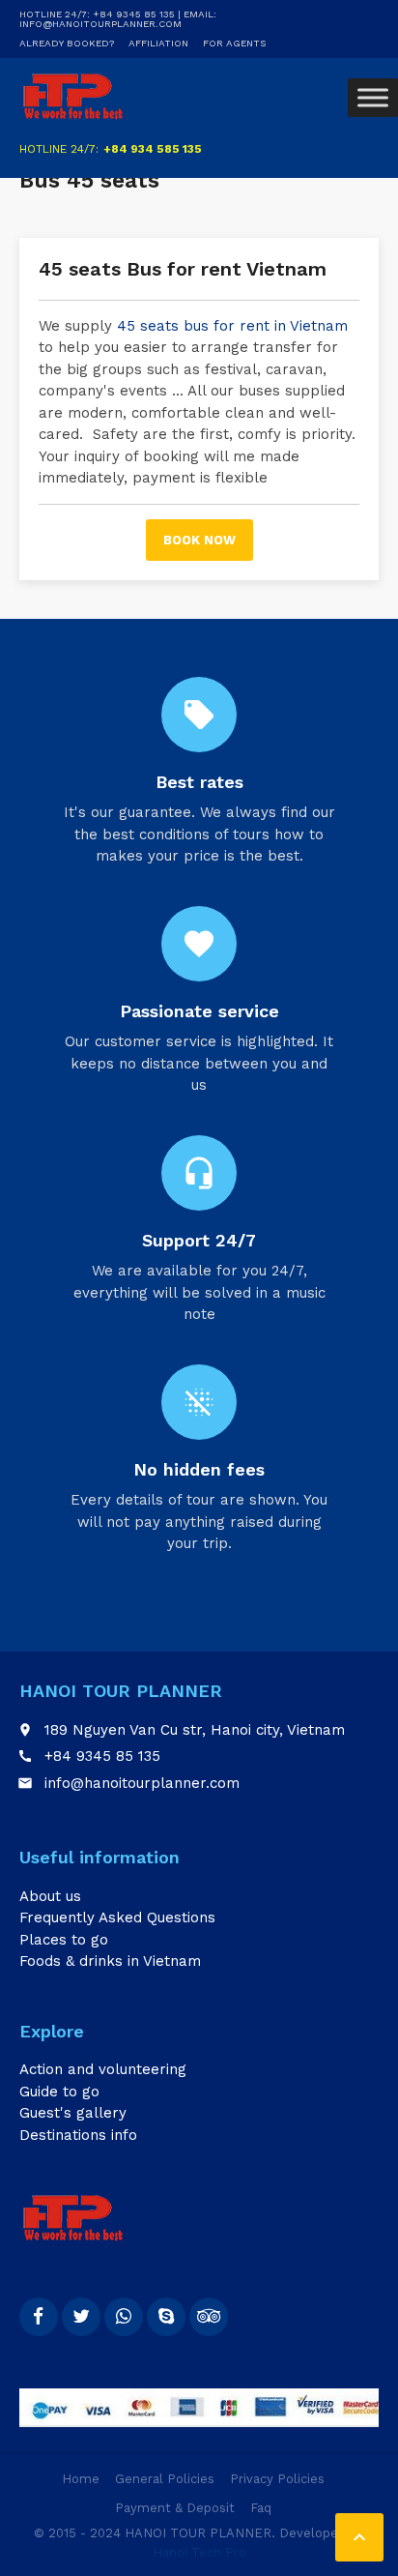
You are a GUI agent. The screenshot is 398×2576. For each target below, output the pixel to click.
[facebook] (39, 2317)
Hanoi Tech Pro (199, 2552)
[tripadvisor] (209, 2317)
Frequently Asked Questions (117, 1917)
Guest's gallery (73, 2113)
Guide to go (59, 2092)
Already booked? (67, 43)
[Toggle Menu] (373, 97)
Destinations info (78, 2135)
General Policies (165, 2479)
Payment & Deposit (175, 2508)
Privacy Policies (277, 2479)
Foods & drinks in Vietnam (110, 1961)
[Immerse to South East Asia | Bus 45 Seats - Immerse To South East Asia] (73, 97)
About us (50, 1896)
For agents (234, 43)
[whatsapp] (124, 2317)
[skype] (166, 2317)
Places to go (64, 1940)
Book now (199, 540)
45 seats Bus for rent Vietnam (183, 269)
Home (81, 2479)
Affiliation (158, 43)
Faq (261, 2508)
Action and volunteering (103, 2069)
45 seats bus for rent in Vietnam (230, 326)
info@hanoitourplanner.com (142, 1783)
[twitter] (81, 2317)
